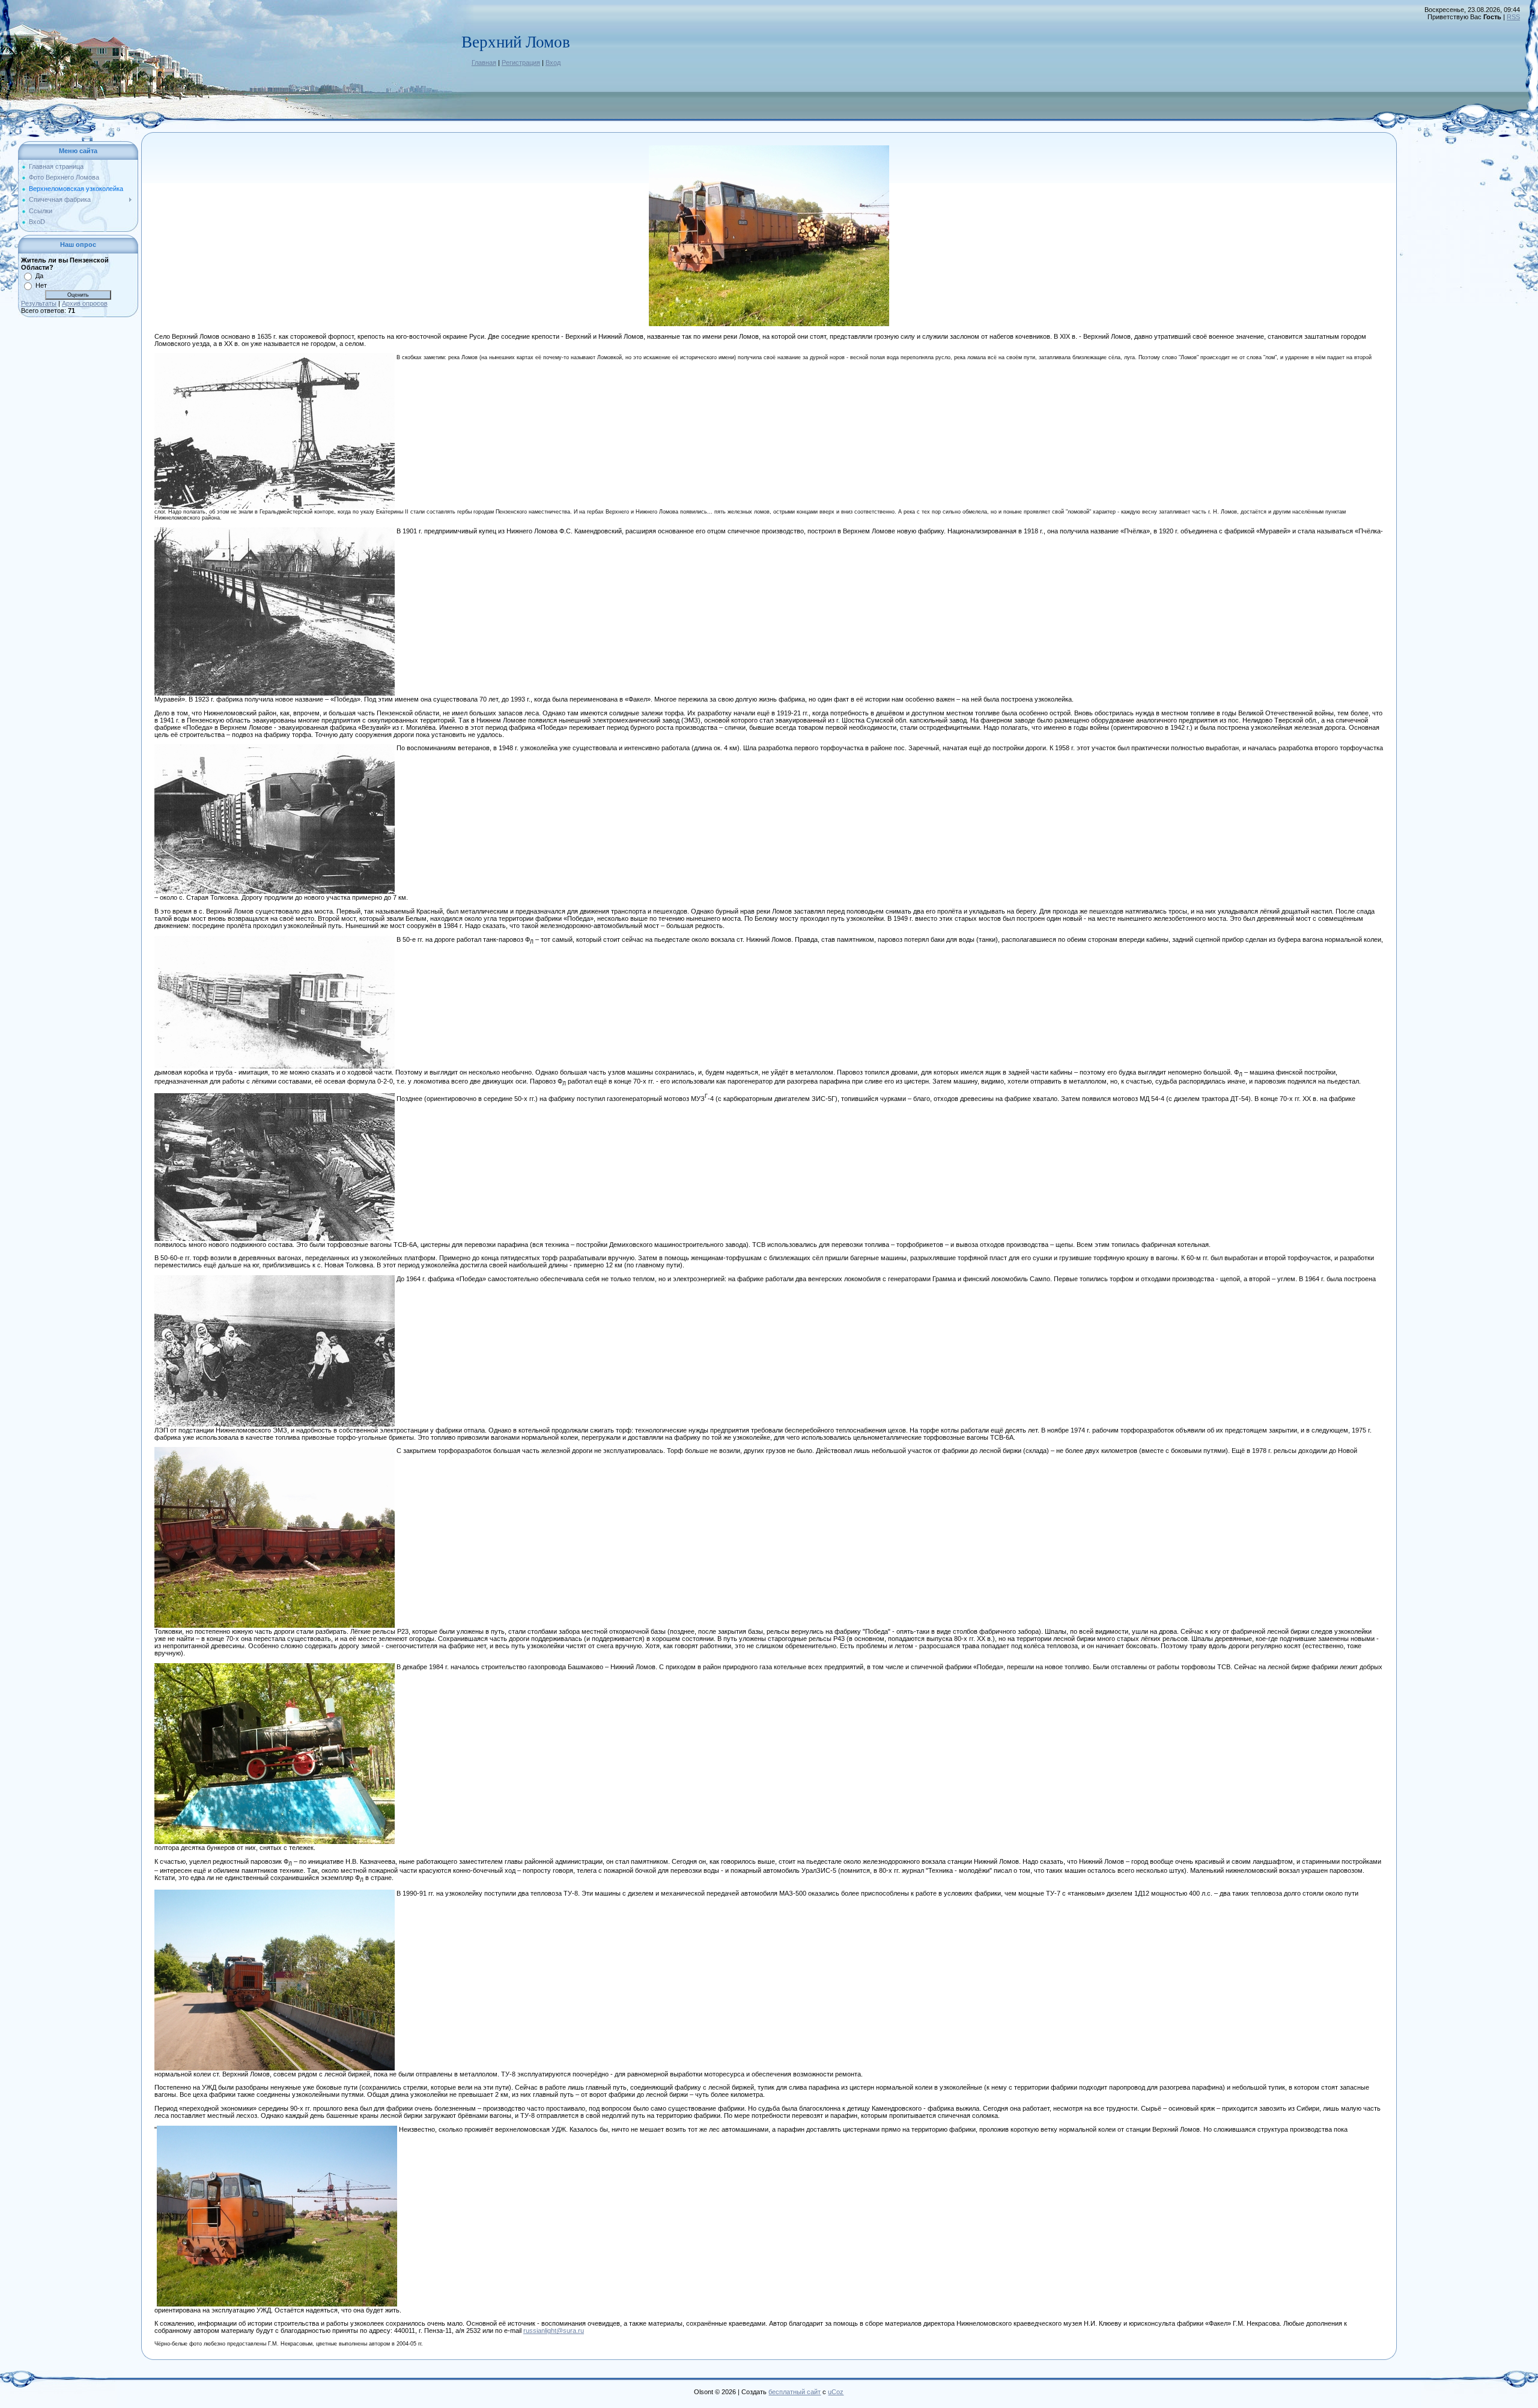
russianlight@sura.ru (554, 2331)
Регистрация (521, 62)
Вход (553, 62)
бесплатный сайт (795, 2392)
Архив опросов (85, 303)
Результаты (39, 303)
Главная (484, 62)
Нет (41, 285)
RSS (1513, 17)
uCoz (836, 2392)
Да (39, 276)
